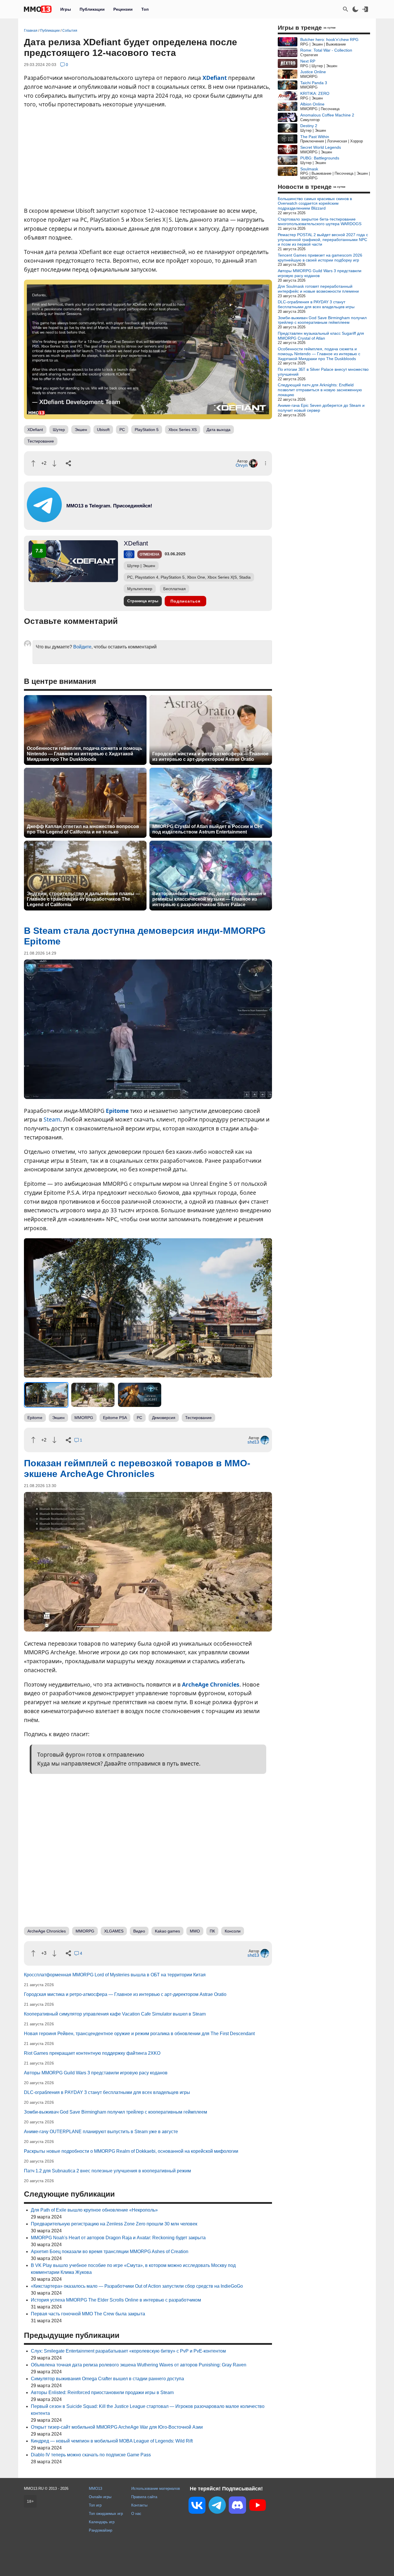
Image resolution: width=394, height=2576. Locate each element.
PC (122, 430)
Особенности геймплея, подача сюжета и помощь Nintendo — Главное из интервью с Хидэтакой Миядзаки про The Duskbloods (85, 754)
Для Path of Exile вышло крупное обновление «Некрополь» (94, 2210)
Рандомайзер (101, 2530)
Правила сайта (144, 2497)
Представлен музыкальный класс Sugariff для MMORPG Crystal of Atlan (321, 336)
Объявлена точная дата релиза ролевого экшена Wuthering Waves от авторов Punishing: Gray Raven (139, 2365)
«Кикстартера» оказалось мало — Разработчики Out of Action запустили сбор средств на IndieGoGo (137, 2286)
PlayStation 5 (147, 430)
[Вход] (365, 9)
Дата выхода (218, 430)
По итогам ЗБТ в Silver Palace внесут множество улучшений (323, 372)
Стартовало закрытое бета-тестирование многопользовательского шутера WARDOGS (320, 222)
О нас (136, 2514)
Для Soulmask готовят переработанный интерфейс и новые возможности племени (318, 289)
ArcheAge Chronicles (211, 1684)
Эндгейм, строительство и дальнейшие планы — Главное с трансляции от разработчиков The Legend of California (84, 899)
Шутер (59, 430)
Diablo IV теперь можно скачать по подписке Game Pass (91, 2455)
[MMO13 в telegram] (99, 521)
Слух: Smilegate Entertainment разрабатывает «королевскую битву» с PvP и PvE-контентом (128, 2351)
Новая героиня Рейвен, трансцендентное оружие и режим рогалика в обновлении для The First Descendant (139, 2034)
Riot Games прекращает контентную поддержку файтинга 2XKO (92, 2053)
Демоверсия (164, 1418)
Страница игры (143, 601)
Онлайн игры (100, 2497)
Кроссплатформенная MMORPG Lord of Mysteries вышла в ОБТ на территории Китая (115, 1975)
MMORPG (84, 1418)
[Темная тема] (355, 9)
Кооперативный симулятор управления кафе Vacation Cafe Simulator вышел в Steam (115, 2014)
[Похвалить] (33, 463)
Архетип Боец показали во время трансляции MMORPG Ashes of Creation (110, 2252)
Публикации (92, 9)
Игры (66, 9)
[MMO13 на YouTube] (258, 2506)
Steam (52, 1119)
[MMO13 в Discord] (237, 2506)
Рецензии (123, 9)
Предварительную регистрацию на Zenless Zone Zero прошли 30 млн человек (114, 2224)
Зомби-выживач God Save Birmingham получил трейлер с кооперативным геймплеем (116, 2112)
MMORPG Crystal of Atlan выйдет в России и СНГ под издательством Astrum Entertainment (208, 829)
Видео (139, 1931)
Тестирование (41, 441)
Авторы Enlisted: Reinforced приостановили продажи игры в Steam (102, 2392)
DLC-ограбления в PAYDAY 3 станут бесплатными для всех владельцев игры (107, 2092)
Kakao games (167, 1931)
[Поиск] (346, 9)
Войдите (82, 647)
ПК (212, 1931)
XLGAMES (114, 1931)
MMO (195, 1931)
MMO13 (95, 2488)
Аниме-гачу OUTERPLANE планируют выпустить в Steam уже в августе (101, 2132)
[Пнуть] (54, 463)
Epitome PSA (115, 1418)
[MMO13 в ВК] (197, 2506)
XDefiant (215, 78)
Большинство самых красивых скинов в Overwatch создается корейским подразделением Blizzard (315, 204)
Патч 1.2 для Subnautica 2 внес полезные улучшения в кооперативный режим (107, 2171)
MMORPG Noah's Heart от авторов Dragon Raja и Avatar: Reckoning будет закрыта (118, 2238)
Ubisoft (103, 430)
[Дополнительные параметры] (266, 463)
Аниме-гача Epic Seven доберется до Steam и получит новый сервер (321, 408)
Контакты (139, 2505)
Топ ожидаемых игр (106, 2514)
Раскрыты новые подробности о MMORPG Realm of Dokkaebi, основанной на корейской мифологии (131, 2151)
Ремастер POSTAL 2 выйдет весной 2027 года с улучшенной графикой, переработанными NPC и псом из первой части (323, 240)
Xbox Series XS (183, 430)
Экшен (81, 430)
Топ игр (95, 2505)
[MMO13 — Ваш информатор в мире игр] (38, 9)
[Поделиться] (68, 463)
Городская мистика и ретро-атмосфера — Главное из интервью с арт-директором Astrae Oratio (210, 757)
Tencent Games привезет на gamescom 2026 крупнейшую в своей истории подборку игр (320, 258)
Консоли (233, 1931)
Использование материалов (156, 2488)
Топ (145, 9)
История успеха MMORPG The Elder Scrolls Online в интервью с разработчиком (116, 2300)
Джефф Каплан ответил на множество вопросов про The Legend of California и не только (83, 829)
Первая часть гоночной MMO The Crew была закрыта (88, 2314)
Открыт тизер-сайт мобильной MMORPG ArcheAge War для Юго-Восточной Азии (117, 2427)
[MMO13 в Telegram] (217, 2506)
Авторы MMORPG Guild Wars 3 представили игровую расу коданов (96, 2073)
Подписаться (185, 601)
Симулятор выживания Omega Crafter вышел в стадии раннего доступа (107, 2379)
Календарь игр (102, 2522)
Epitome (117, 1111)
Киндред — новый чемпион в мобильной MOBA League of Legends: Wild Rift (112, 2441)
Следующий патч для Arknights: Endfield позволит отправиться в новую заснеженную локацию (320, 390)
